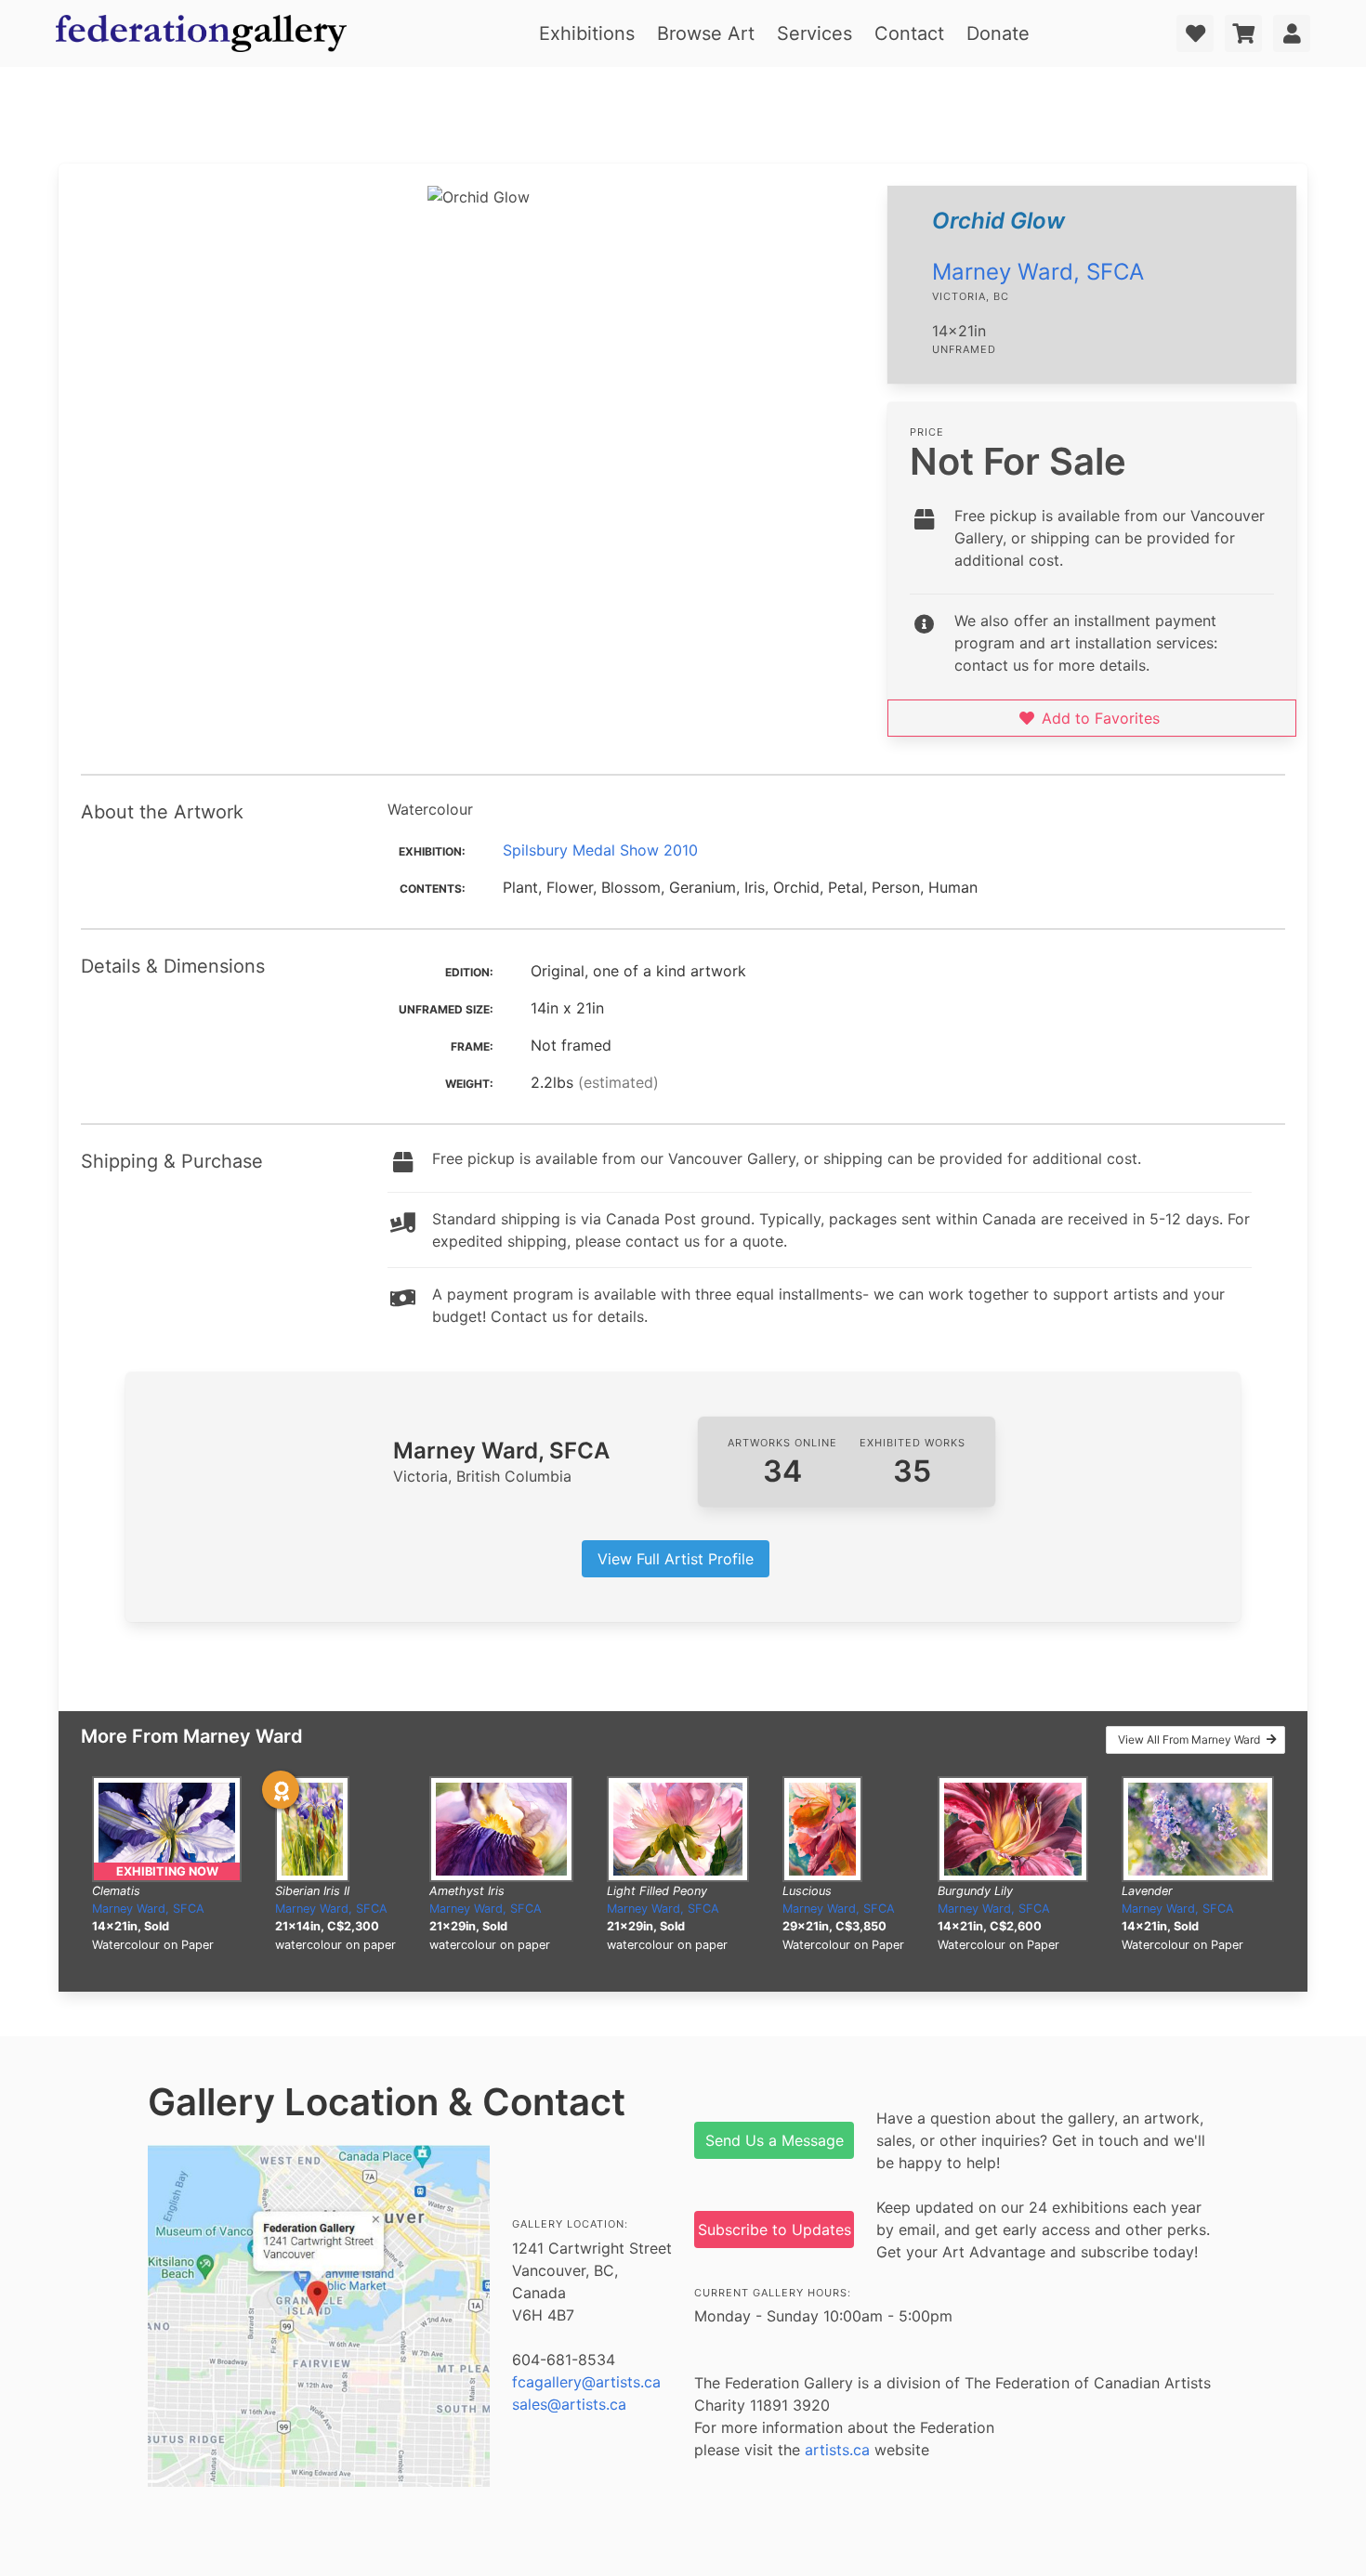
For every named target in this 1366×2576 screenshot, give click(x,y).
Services (814, 33)
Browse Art (706, 33)
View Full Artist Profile (676, 1559)
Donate (998, 33)
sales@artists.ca (569, 2404)
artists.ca (837, 2450)
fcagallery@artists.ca (586, 2382)
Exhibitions (587, 33)
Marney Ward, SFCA (1038, 272)
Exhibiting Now (167, 1871)
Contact (909, 33)
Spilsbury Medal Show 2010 (600, 850)
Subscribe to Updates (775, 2229)
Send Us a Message (775, 2140)
